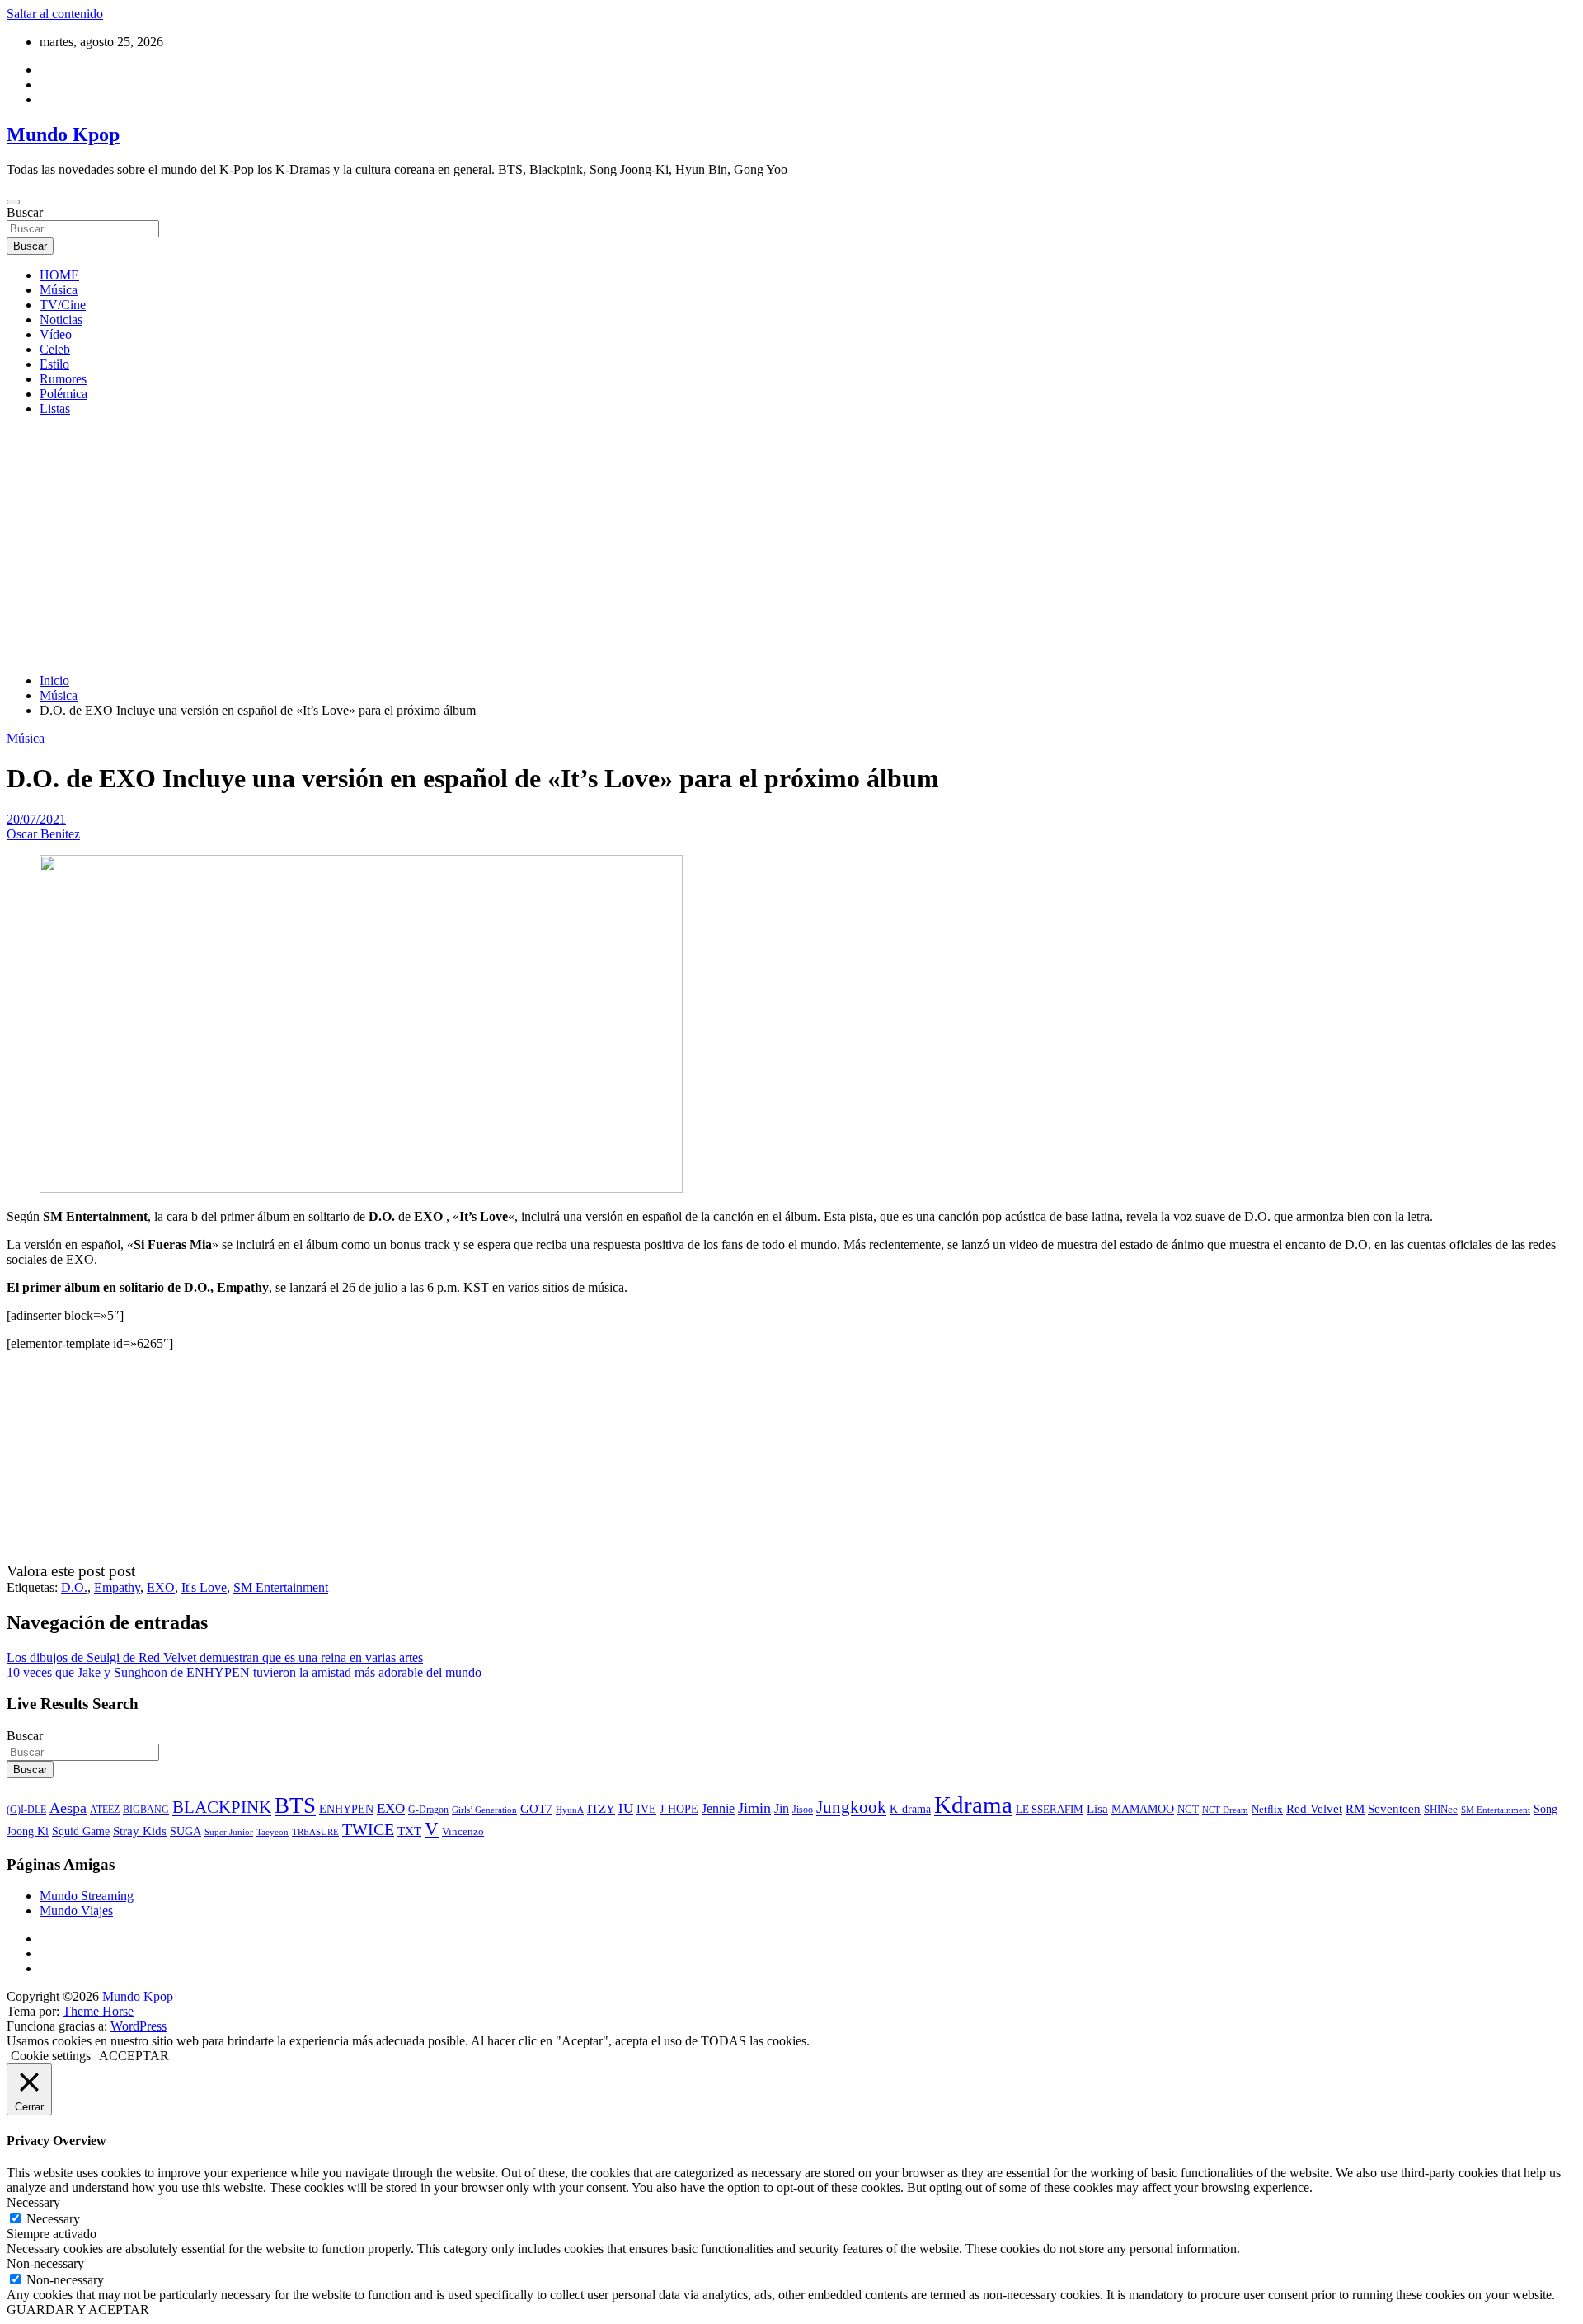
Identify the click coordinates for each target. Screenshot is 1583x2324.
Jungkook (851, 1807)
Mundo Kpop (63, 134)
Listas (55, 408)
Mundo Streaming (87, 1896)
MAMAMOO (1143, 1809)
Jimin (754, 1808)
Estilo (54, 364)
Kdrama (973, 1805)
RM (1355, 1809)
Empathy (117, 1587)
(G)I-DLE (26, 1810)
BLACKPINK (222, 1807)
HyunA (570, 1810)
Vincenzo (463, 1831)
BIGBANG (146, 1810)
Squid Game (81, 1831)
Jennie (718, 1808)
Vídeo (56, 334)
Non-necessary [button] (45, 2263)
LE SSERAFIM (1050, 1810)
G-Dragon (428, 1810)
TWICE (368, 1830)
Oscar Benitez (43, 834)
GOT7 (536, 1809)
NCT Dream (1225, 1810)
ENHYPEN (346, 1809)
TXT (409, 1831)
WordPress (139, 2026)
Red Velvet (1314, 1809)
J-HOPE (679, 1809)
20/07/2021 (36, 819)
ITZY (601, 1808)
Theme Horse (98, 2011)
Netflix (1267, 1810)
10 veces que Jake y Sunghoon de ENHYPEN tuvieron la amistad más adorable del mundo (244, 1672)
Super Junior (229, 1832)
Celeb (55, 349)
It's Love (204, 1587)
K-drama (910, 1809)
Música (59, 290)
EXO (161, 1587)
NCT (1188, 1809)
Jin (782, 1808)
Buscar (25, 212)
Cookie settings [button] (51, 2056)
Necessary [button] (33, 2202)
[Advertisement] (791, 545)
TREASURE (315, 1832)
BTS (295, 1805)
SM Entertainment (281, 1587)
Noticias (61, 319)
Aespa (68, 1808)
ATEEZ (105, 1810)
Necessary (53, 2219)
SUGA (186, 1831)
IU (626, 1808)
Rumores (63, 379)
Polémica (63, 394)
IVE (646, 1809)
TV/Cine (63, 305)
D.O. (74, 1587)
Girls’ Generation (484, 1810)
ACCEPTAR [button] (134, 2056)
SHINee (1441, 1809)
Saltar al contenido (55, 14)
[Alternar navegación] (13, 202)
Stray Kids (140, 1831)
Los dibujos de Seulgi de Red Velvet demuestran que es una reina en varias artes (215, 1657)
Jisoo (803, 1810)
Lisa (1097, 1809)
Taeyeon (272, 1832)
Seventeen (1394, 1809)
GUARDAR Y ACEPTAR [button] (78, 2310)
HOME (59, 275)
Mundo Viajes (76, 1911)
